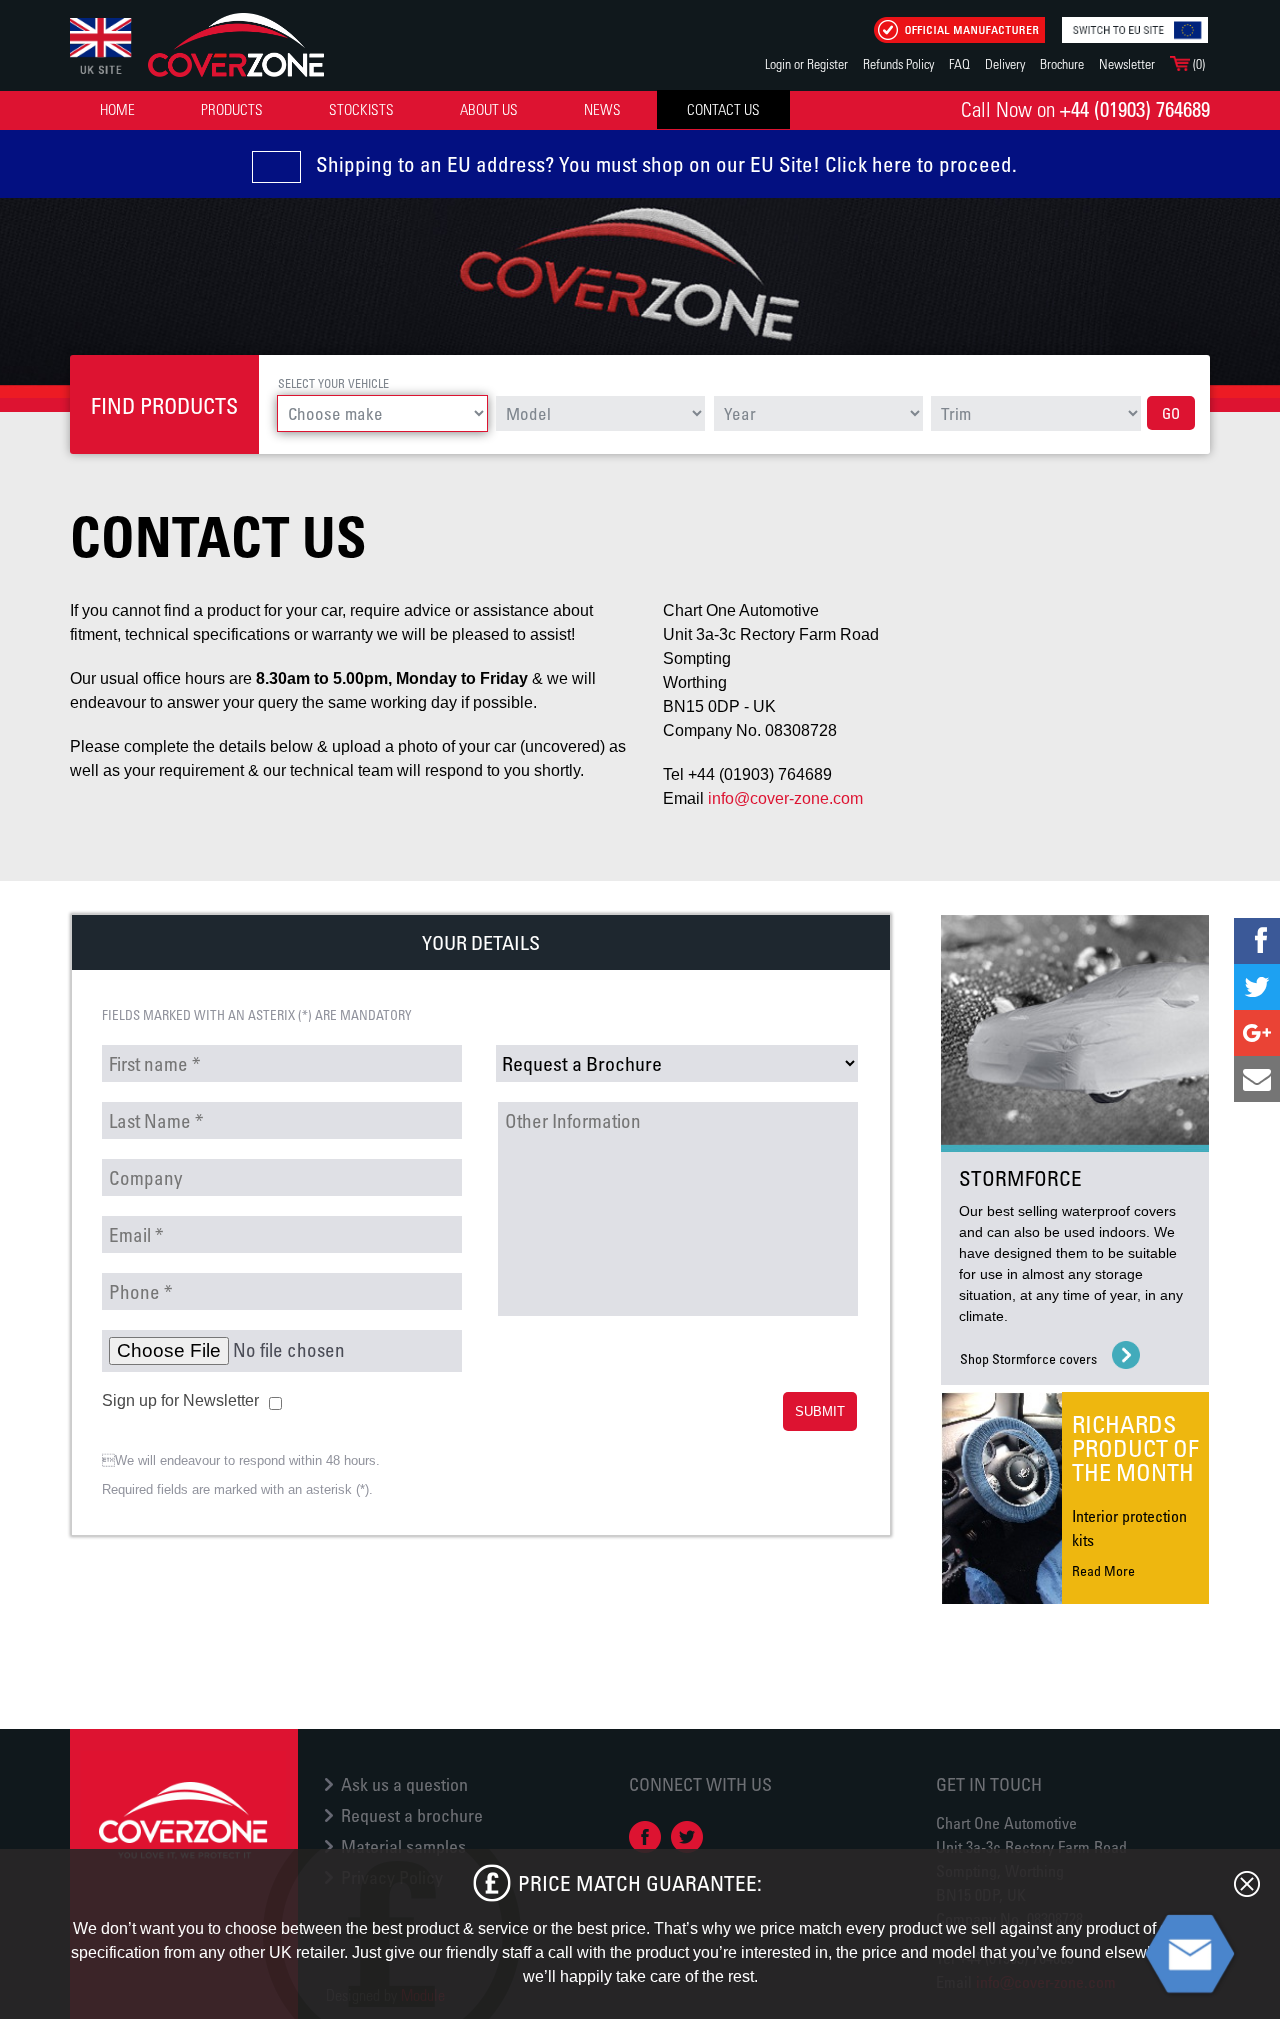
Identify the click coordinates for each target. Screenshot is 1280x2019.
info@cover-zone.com (785, 798)
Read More (1103, 1570)
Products (232, 109)
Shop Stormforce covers (1028, 1358)
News (602, 109)
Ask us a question (404, 1784)
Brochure (1062, 63)
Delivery (1005, 63)
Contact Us (723, 109)
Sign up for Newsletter (180, 1400)
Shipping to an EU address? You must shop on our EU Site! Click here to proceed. (666, 164)
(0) (1197, 63)
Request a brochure (412, 1815)
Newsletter (1127, 63)
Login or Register (806, 63)
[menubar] (433, 109)
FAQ (959, 63)
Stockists (361, 109)
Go (1171, 413)
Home (117, 109)
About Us (489, 109)
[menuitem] (117, 109)
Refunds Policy (898, 63)
